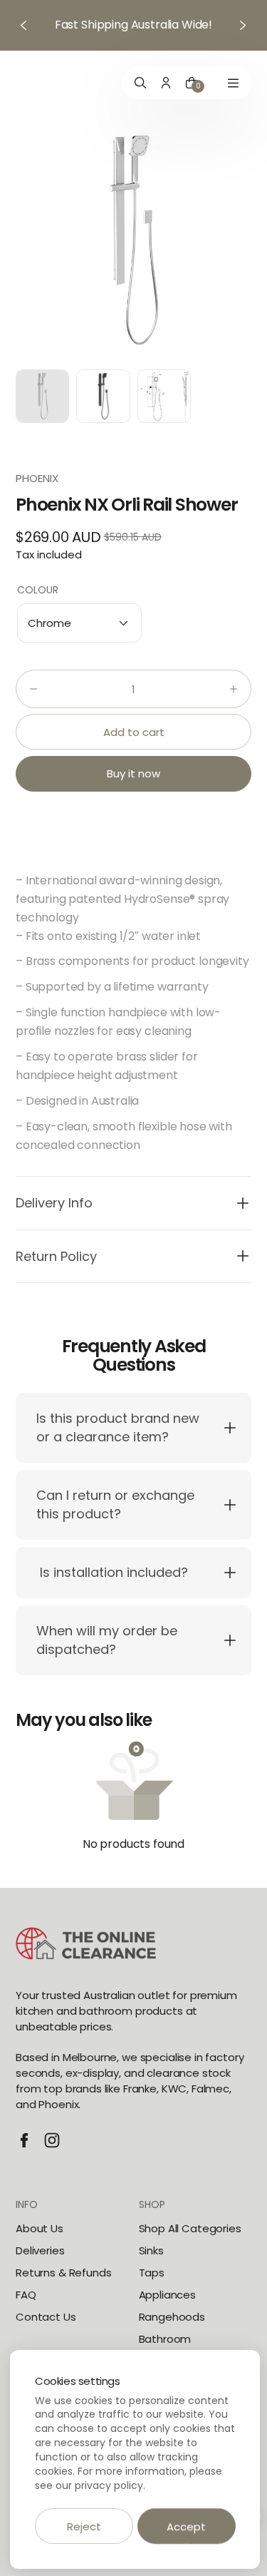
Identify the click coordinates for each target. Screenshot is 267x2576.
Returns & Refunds (63, 2273)
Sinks (151, 2250)
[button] (79, 623)
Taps (152, 2273)
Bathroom (165, 2339)
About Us (40, 2228)
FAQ (26, 2295)
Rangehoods (172, 2317)
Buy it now (133, 773)
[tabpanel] (46, 400)
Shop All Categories (190, 2228)
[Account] (166, 83)
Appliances (168, 2295)
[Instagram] (52, 2140)
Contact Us (46, 2317)
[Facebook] (24, 2140)
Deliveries (40, 2250)
